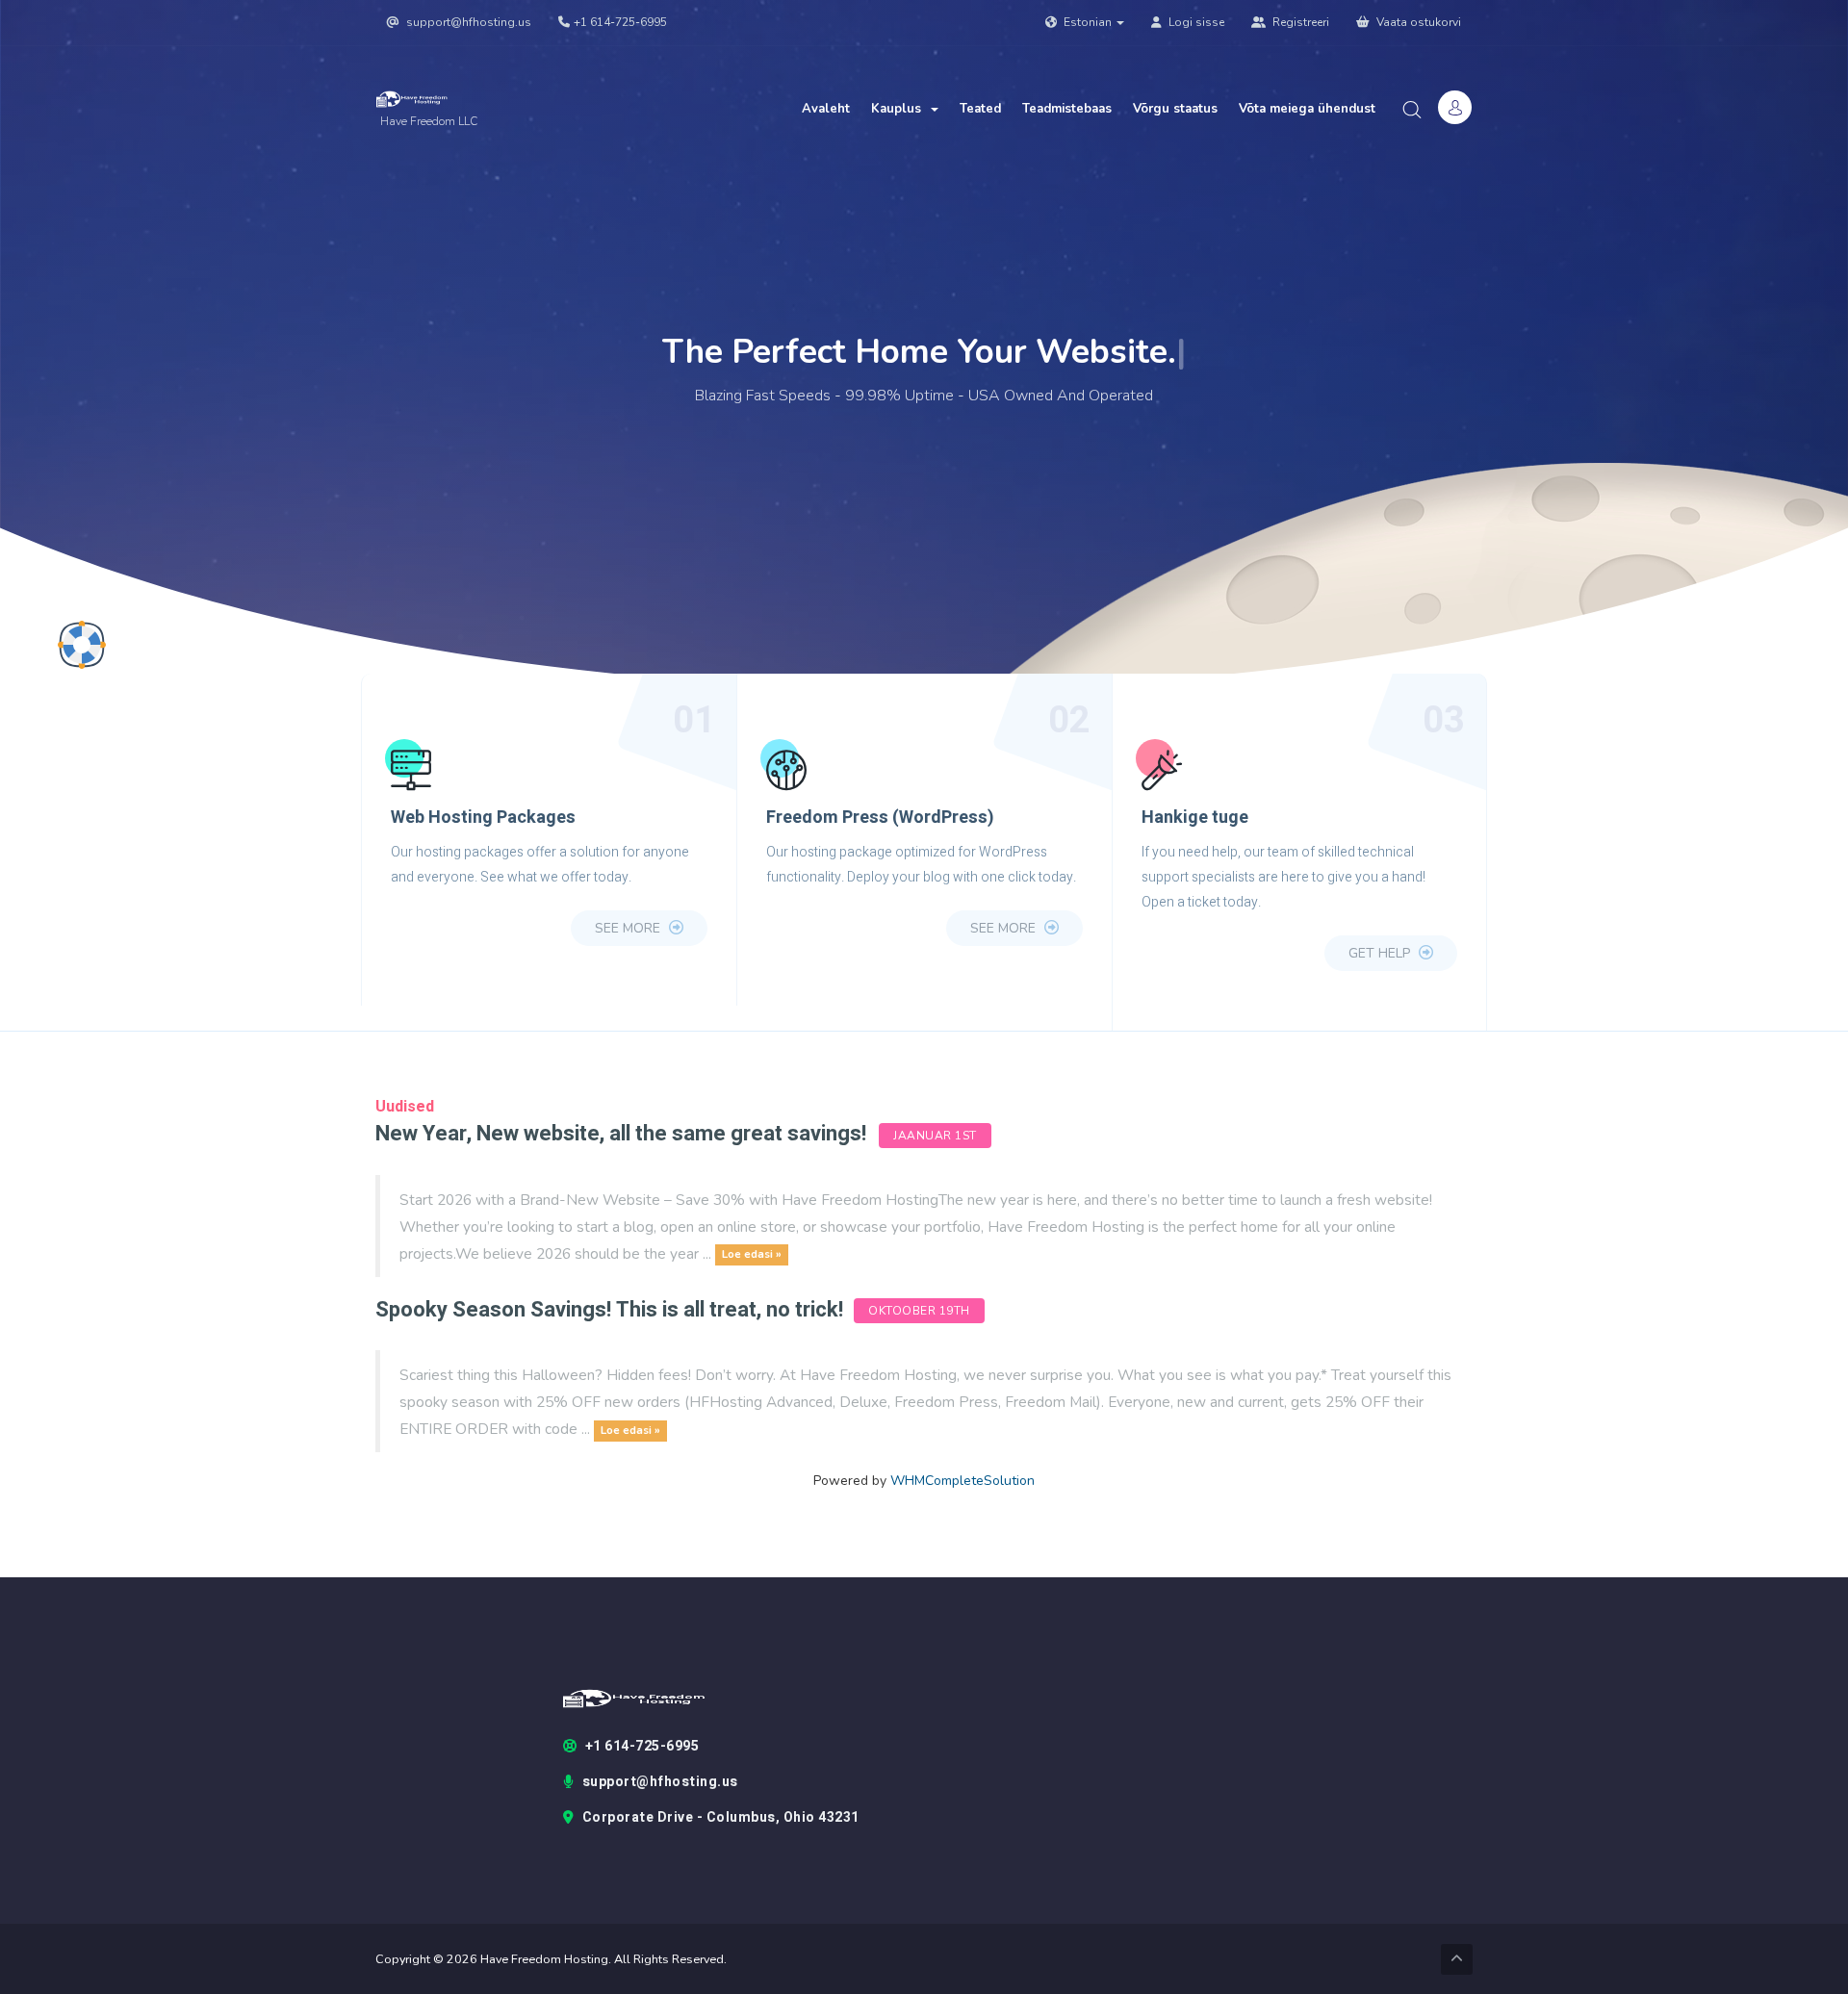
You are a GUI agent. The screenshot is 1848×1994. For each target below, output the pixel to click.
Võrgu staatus (1175, 109)
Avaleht (826, 109)
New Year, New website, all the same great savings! (621, 1134)
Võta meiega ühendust (1307, 109)
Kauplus (900, 109)
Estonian (1088, 22)
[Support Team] (82, 645)
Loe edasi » (752, 1255)
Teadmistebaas (1067, 109)
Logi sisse (1195, 22)
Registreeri (1299, 22)
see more (629, 928)
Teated (980, 109)
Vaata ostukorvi (1417, 22)
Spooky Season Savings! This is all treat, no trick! (612, 1310)
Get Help (1381, 953)
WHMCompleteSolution (962, 1481)
